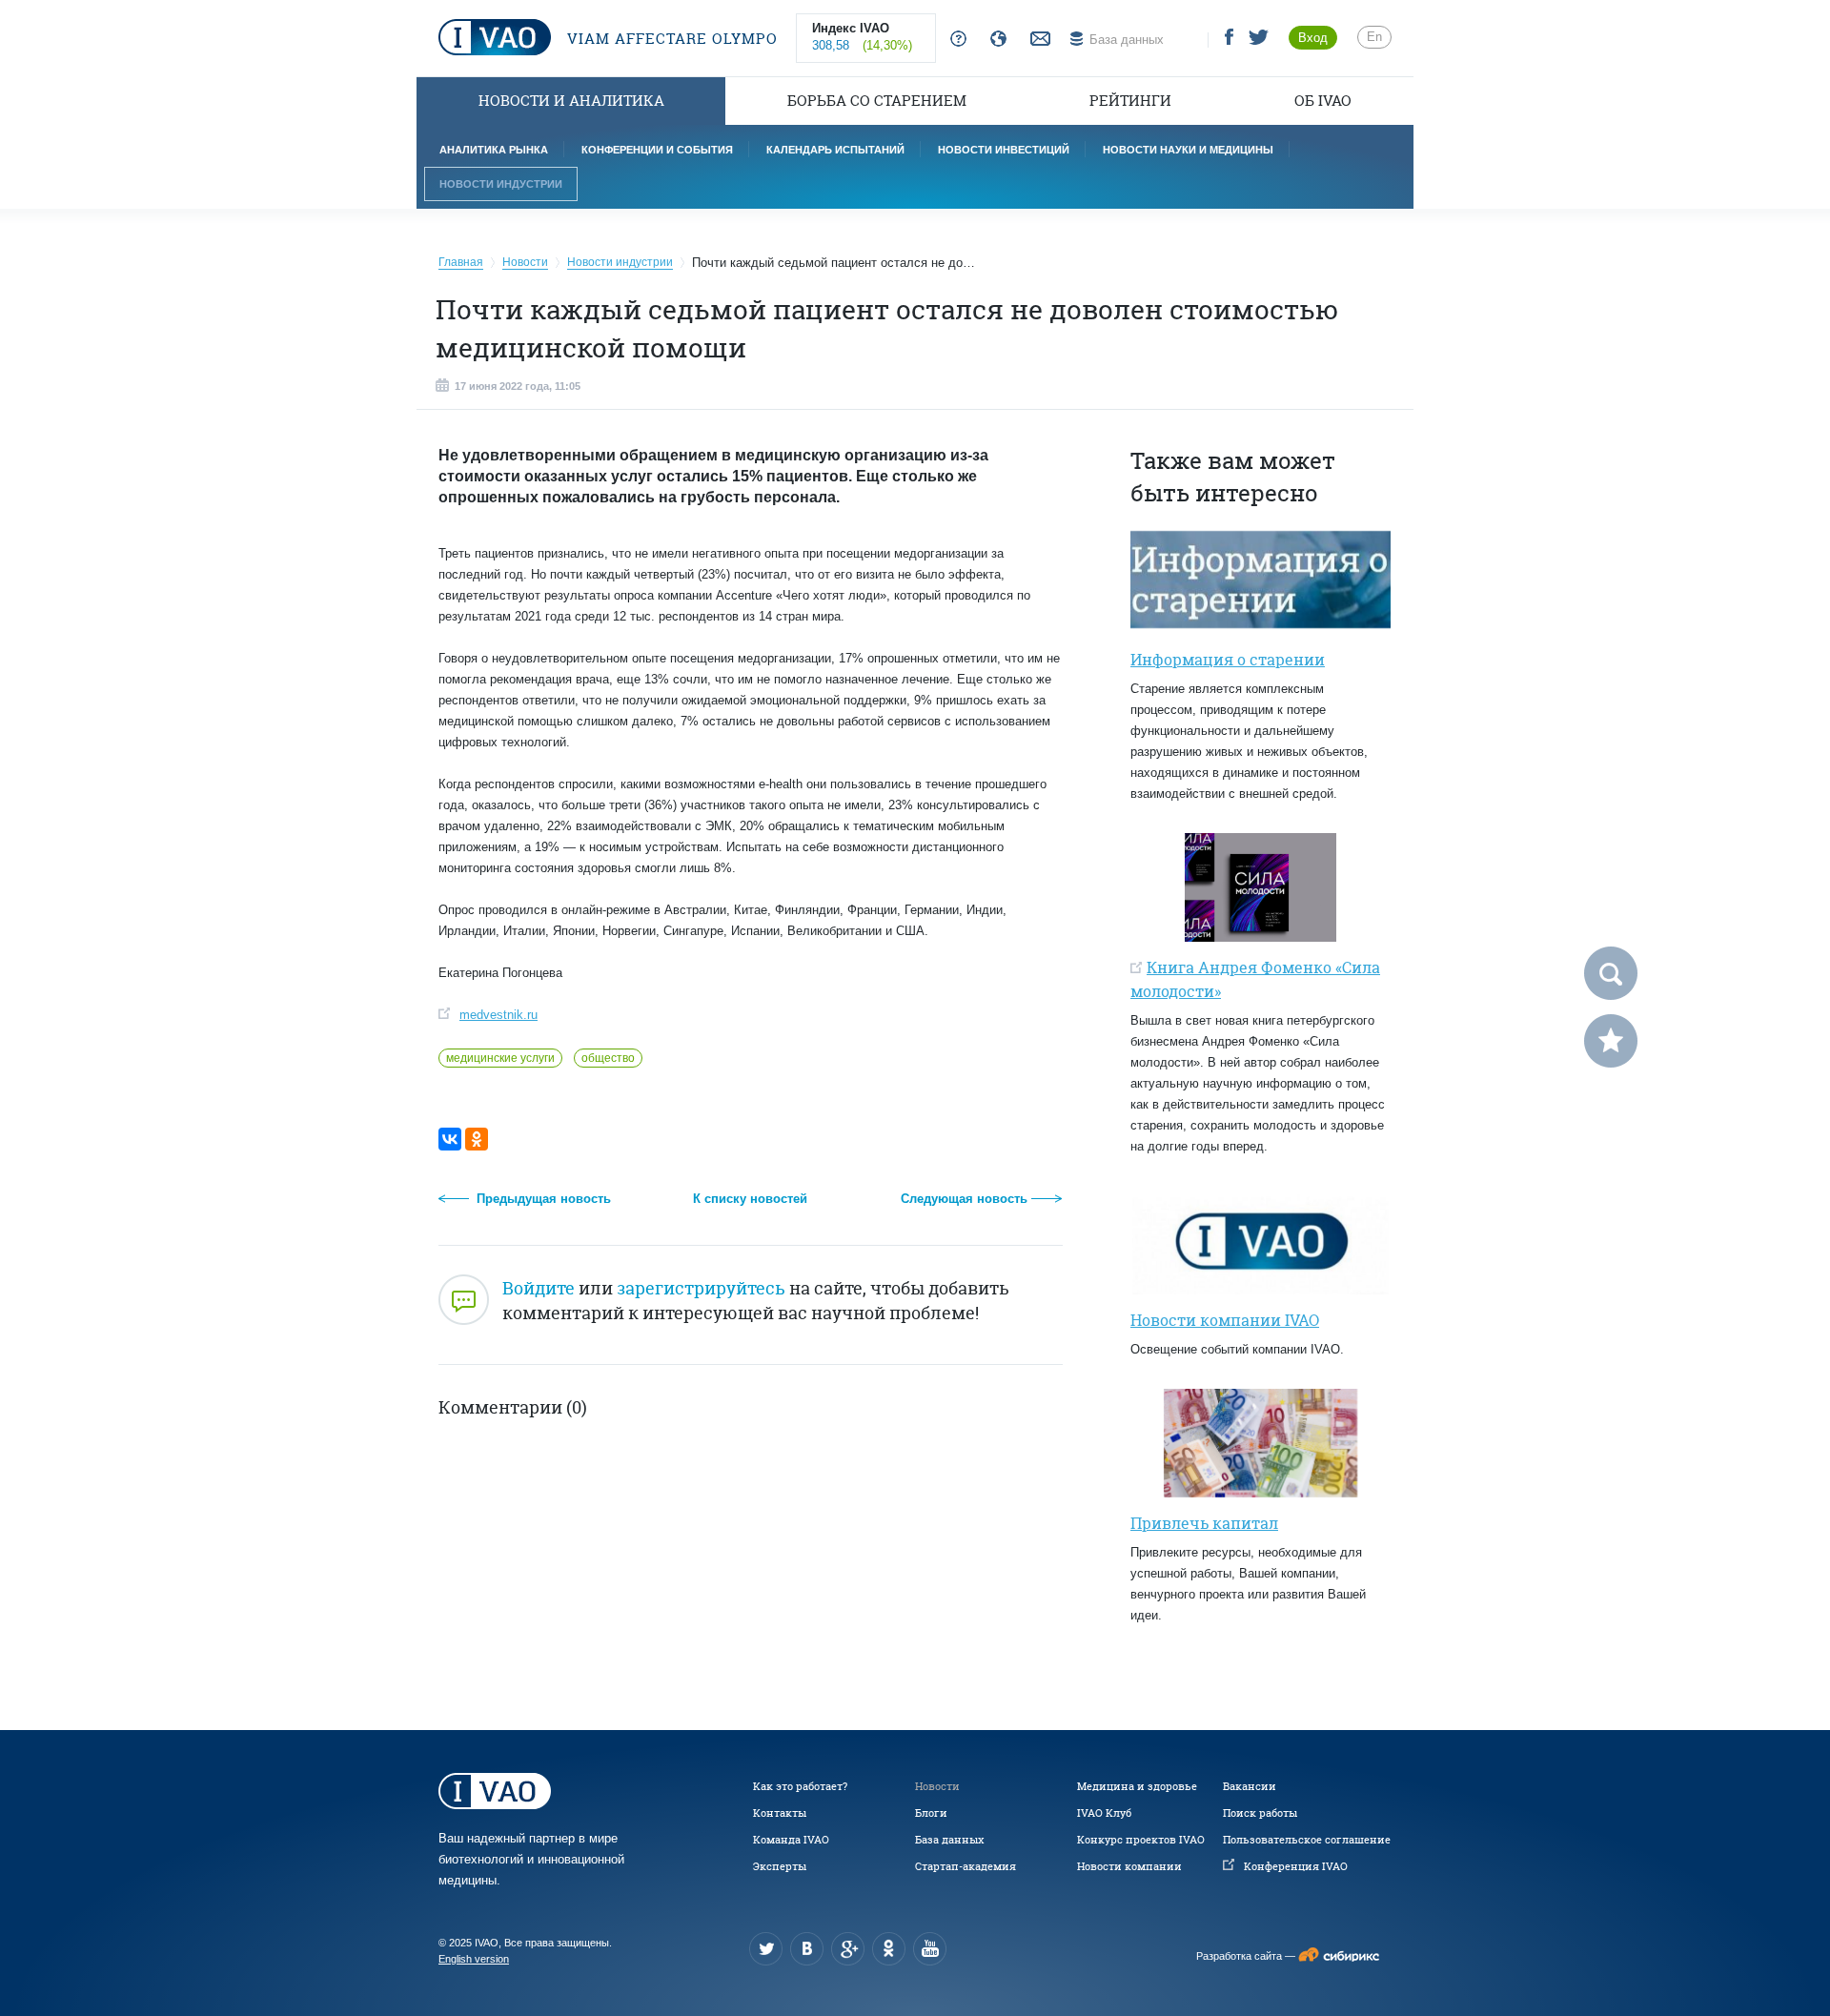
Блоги (931, 1813)
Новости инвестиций (1004, 150)
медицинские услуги (500, 1058)
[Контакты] (1038, 40)
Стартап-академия (966, 1866)
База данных (949, 1840)
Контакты (780, 1813)
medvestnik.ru (498, 1015)
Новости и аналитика (571, 101)
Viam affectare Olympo (670, 39)
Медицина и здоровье (1137, 1786)
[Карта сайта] (995, 40)
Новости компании (1129, 1866)
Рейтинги (1130, 101)
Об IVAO (1323, 101)
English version (474, 1959)
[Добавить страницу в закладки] (1611, 1041)
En (1374, 37)
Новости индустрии (501, 184)
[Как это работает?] (955, 40)
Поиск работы (1260, 1813)
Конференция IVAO (1296, 1866)
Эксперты (780, 1866)
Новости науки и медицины (1188, 150)
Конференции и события (657, 150)
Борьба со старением (877, 101)
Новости (937, 1786)
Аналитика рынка (494, 150)
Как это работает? (800, 1786)
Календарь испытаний (835, 150)
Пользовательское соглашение (1307, 1840)
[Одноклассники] (477, 1139)
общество (608, 1058)
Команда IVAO (791, 1840)
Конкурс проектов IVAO (1141, 1840)
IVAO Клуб (1104, 1813)
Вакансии (1250, 1786)
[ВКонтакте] (450, 1139)
